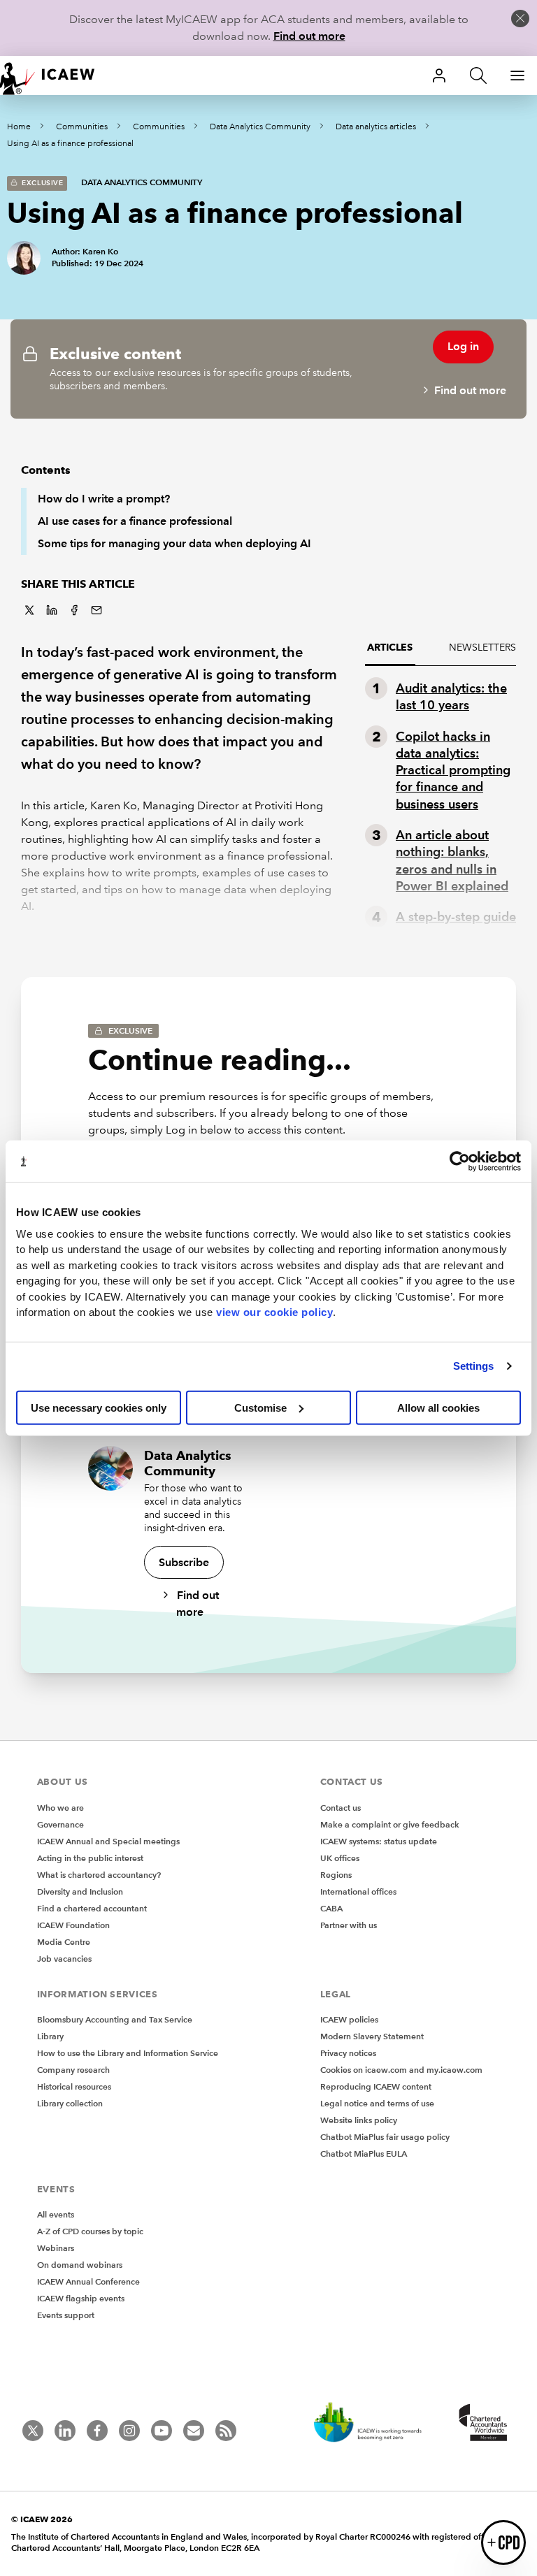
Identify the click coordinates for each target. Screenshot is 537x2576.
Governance (60, 1824)
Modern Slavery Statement (372, 2036)
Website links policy (359, 2120)
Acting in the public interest (90, 1858)
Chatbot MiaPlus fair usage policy (385, 2137)
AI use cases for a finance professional (135, 521)
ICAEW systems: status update (379, 1841)
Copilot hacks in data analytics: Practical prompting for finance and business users (453, 770)
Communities (82, 127)
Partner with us (349, 1925)
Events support (66, 2315)
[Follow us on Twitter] (33, 2431)
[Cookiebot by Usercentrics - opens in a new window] (460, 1162)
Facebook (74, 610)
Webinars (56, 2248)
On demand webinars (80, 2265)
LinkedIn (52, 610)
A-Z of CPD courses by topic (90, 2231)
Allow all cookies (438, 1407)
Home (19, 127)
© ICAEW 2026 (42, 2519)
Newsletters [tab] (482, 647)
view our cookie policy (274, 1312)
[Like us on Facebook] (97, 2431)
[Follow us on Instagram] (129, 2431)
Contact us (341, 1808)
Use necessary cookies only (99, 1407)
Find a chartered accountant (92, 1908)
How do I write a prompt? (104, 499)
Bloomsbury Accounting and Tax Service (115, 2019)
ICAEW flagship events (81, 2298)
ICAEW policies (349, 2019)
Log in (463, 346)
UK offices (340, 1858)
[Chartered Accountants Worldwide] (481, 2424)
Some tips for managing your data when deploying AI (174, 543)
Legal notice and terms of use (377, 2103)
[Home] (56, 75)
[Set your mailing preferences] (194, 2431)
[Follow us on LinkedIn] (65, 2431)
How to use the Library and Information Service (128, 2053)
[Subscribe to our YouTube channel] (162, 2431)
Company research (73, 2070)
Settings (474, 1366)
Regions (336, 1875)
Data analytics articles (376, 127)
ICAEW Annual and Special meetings (108, 1841)
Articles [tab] (390, 647)
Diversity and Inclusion (80, 1891)
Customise (260, 1407)
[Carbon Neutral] (375, 2424)
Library (50, 2036)
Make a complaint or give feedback (390, 1824)
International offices (358, 1891)
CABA (331, 1908)
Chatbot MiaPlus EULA (364, 2154)
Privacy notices (348, 2053)
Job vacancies (64, 1959)
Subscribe (184, 1562)
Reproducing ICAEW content (376, 2086)
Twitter (29, 610)
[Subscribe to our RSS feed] (226, 2431)
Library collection (70, 2103)
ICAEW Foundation (73, 1925)
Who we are (60, 1808)
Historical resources (74, 2086)
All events (56, 2214)
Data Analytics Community (260, 127)
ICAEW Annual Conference (88, 2281)
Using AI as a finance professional (70, 144)
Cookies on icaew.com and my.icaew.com (401, 2070)
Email (96, 610)
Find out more (309, 36)
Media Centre (64, 1942)
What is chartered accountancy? (99, 1875)
